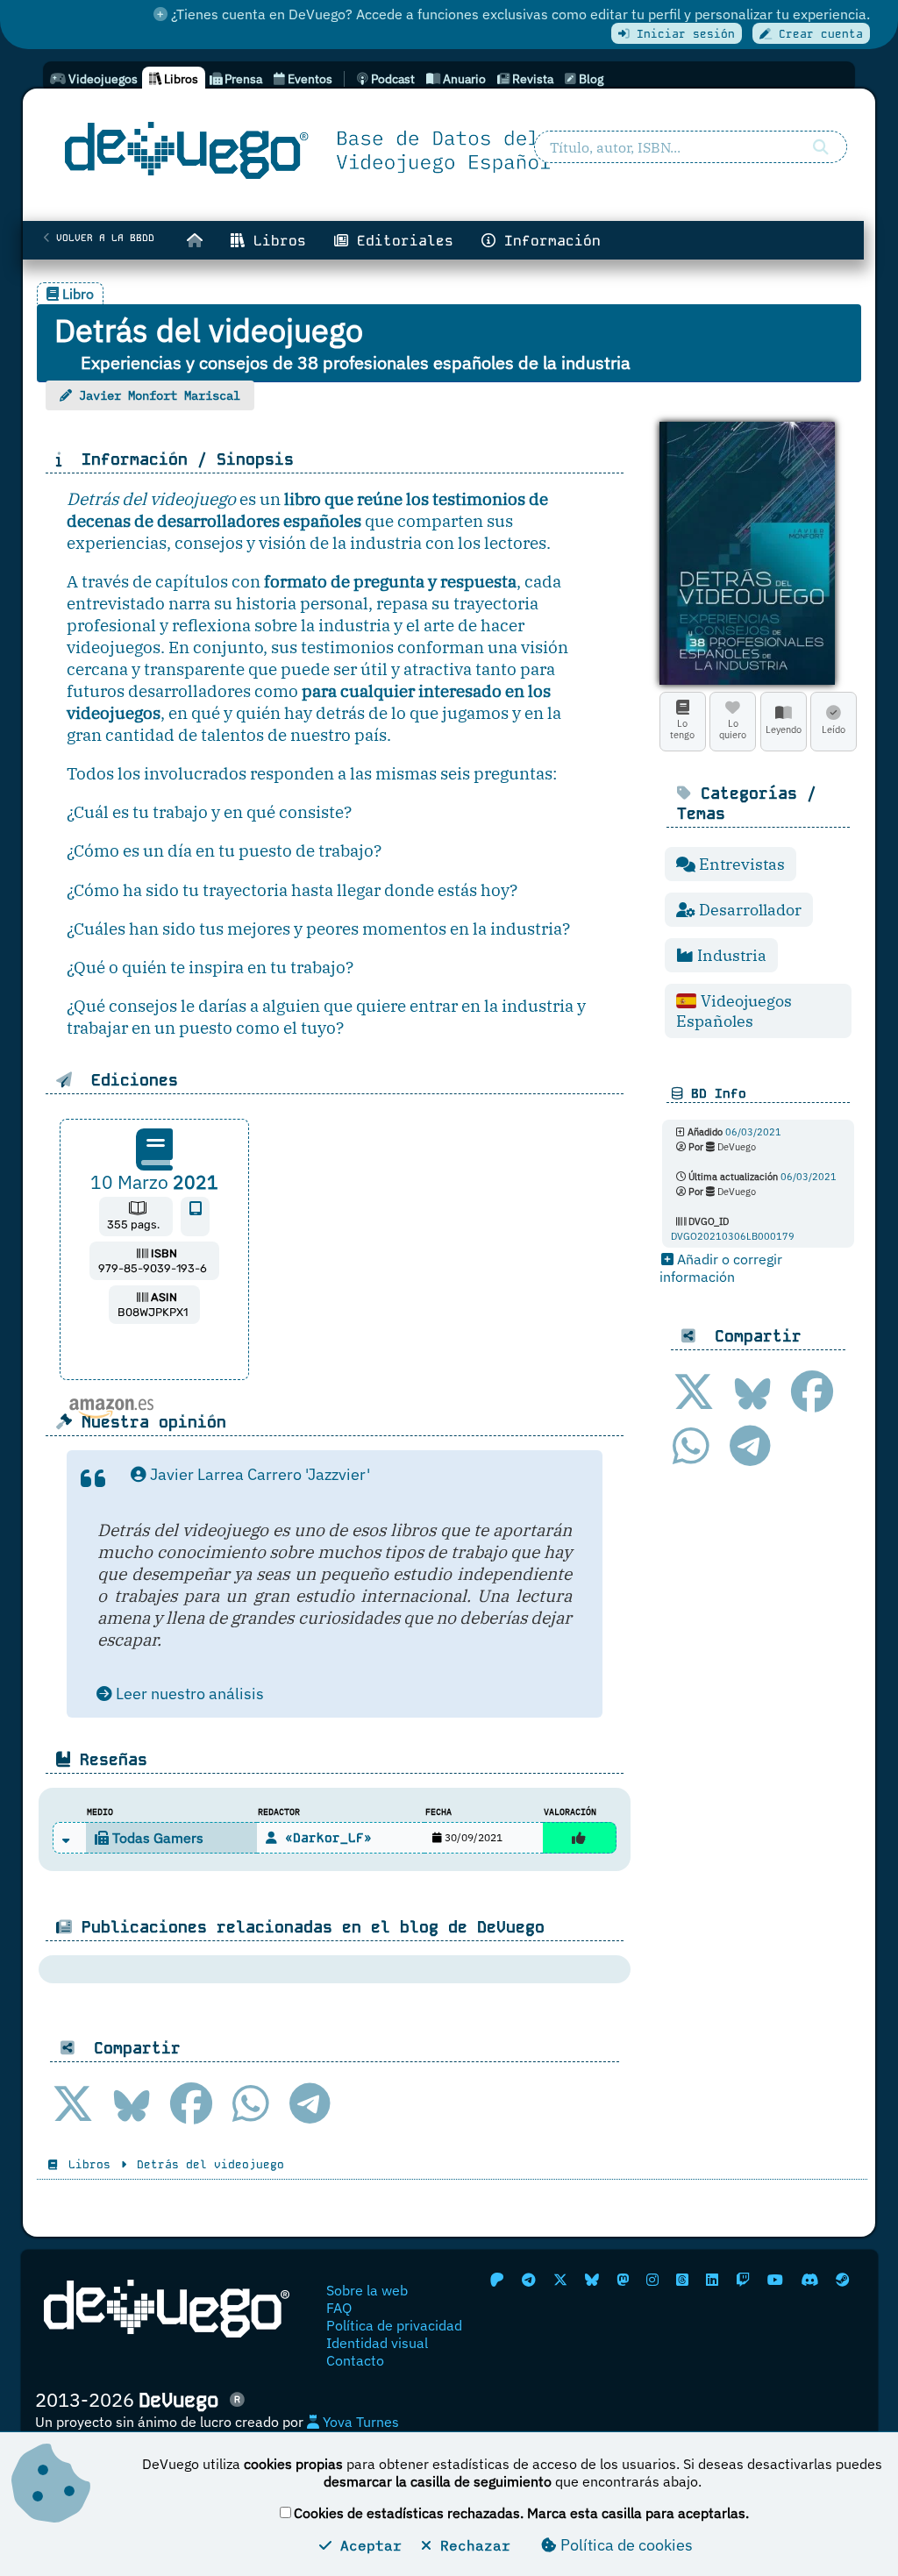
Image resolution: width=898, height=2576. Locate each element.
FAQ (339, 2308)
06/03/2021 (753, 1132)
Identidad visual (377, 2343)
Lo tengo (682, 729)
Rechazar (471, 2545)
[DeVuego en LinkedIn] (712, 2280)
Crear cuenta (817, 34)
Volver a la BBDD (102, 238)
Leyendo (784, 729)
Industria (730, 955)
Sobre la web (367, 2290)
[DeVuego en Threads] (682, 2280)
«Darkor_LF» (324, 1838)
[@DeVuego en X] (560, 2280)
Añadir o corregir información (721, 1268)
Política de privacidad (394, 2325)
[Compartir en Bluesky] (753, 1391)
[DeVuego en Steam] (843, 2280)
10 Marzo (154, 1182)
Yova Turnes (359, 2422)
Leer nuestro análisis (188, 1694)
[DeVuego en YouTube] (775, 2280)
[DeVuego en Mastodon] (623, 2280)
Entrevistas (740, 864)
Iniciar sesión (682, 34)
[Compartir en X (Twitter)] (694, 1391)
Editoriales (401, 241)
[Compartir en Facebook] (812, 1391)
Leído (834, 729)
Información (548, 241)
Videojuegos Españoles (734, 1011)
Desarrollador (748, 910)
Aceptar (367, 2545)
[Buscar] (821, 147)
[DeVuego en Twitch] (743, 2280)
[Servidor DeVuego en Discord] (809, 2280)
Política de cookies (625, 2545)
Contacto (355, 2360)
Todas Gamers (156, 1838)
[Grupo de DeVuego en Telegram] (529, 2280)
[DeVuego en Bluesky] (592, 2280)
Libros (275, 241)
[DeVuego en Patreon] (497, 2280)
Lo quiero (733, 729)
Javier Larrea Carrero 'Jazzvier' (258, 1474)
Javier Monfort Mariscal (160, 395)
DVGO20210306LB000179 (733, 1236)
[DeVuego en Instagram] (652, 2280)
